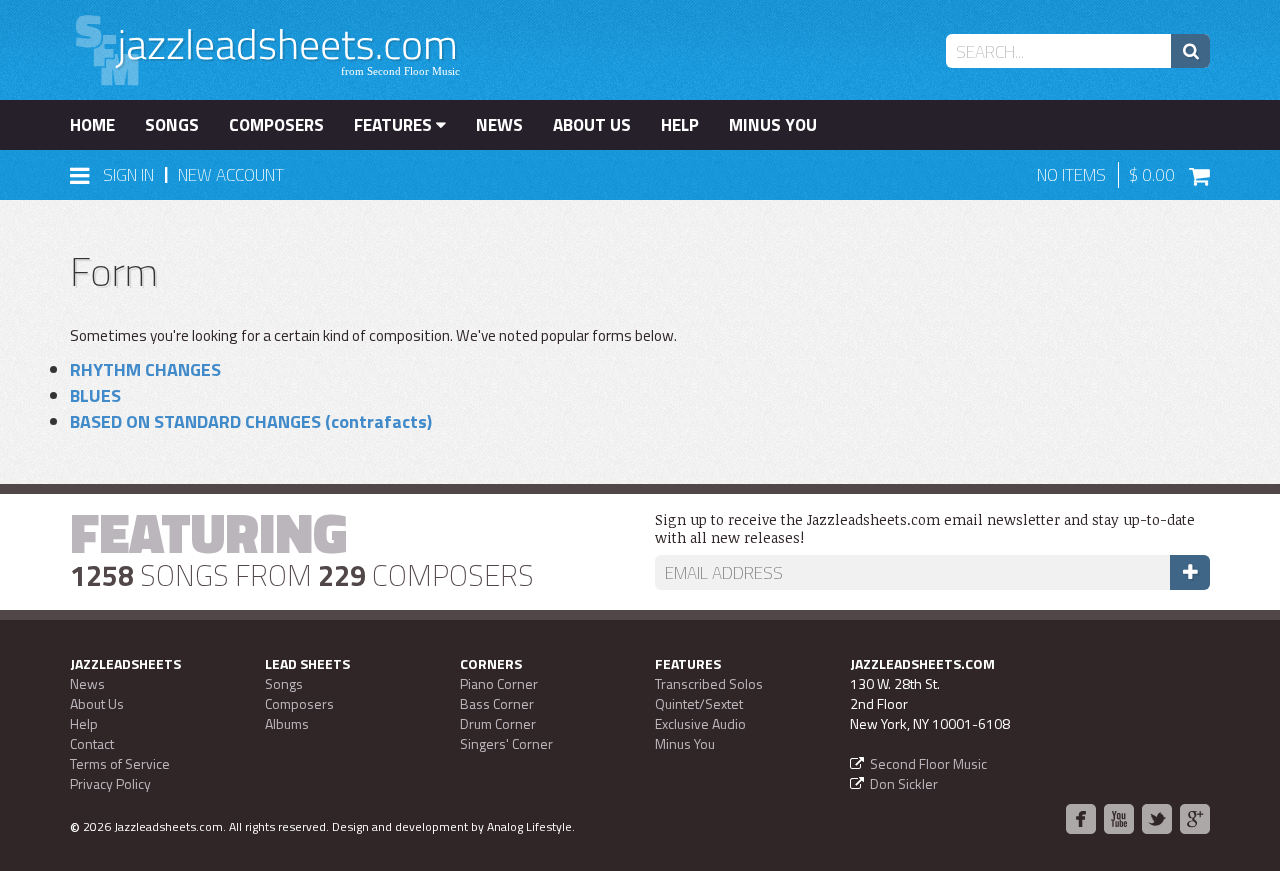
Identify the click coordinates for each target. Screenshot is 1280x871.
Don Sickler (904, 783)
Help (680, 125)
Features (395, 125)
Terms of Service (120, 763)
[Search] (1190, 51)
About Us (592, 125)
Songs (172, 125)
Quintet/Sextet (699, 703)
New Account (231, 175)
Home (92, 125)
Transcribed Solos (709, 683)
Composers (276, 125)
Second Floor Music (928, 763)
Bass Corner (497, 703)
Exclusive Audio (700, 723)
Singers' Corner (506, 743)
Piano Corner (499, 683)
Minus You (773, 125)
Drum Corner (498, 723)
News (499, 125)
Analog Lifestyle (529, 826)
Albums (287, 723)
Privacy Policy (110, 783)
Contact (92, 743)
